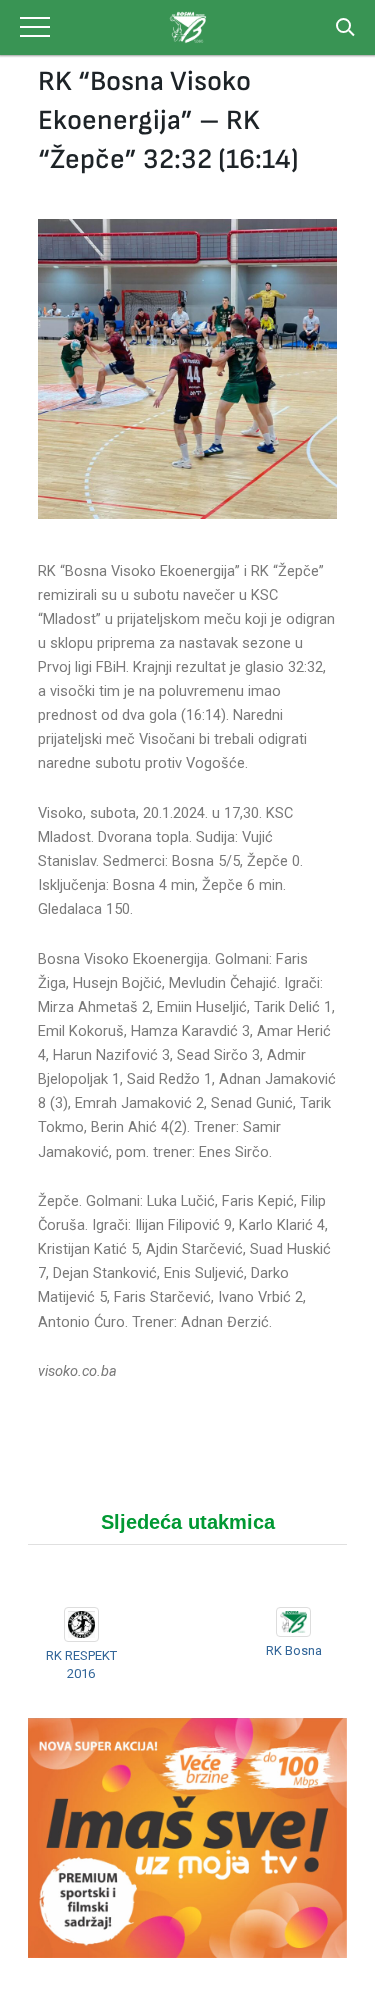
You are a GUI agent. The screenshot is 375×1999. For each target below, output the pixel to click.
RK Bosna (294, 1650)
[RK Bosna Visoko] (187, 27)
